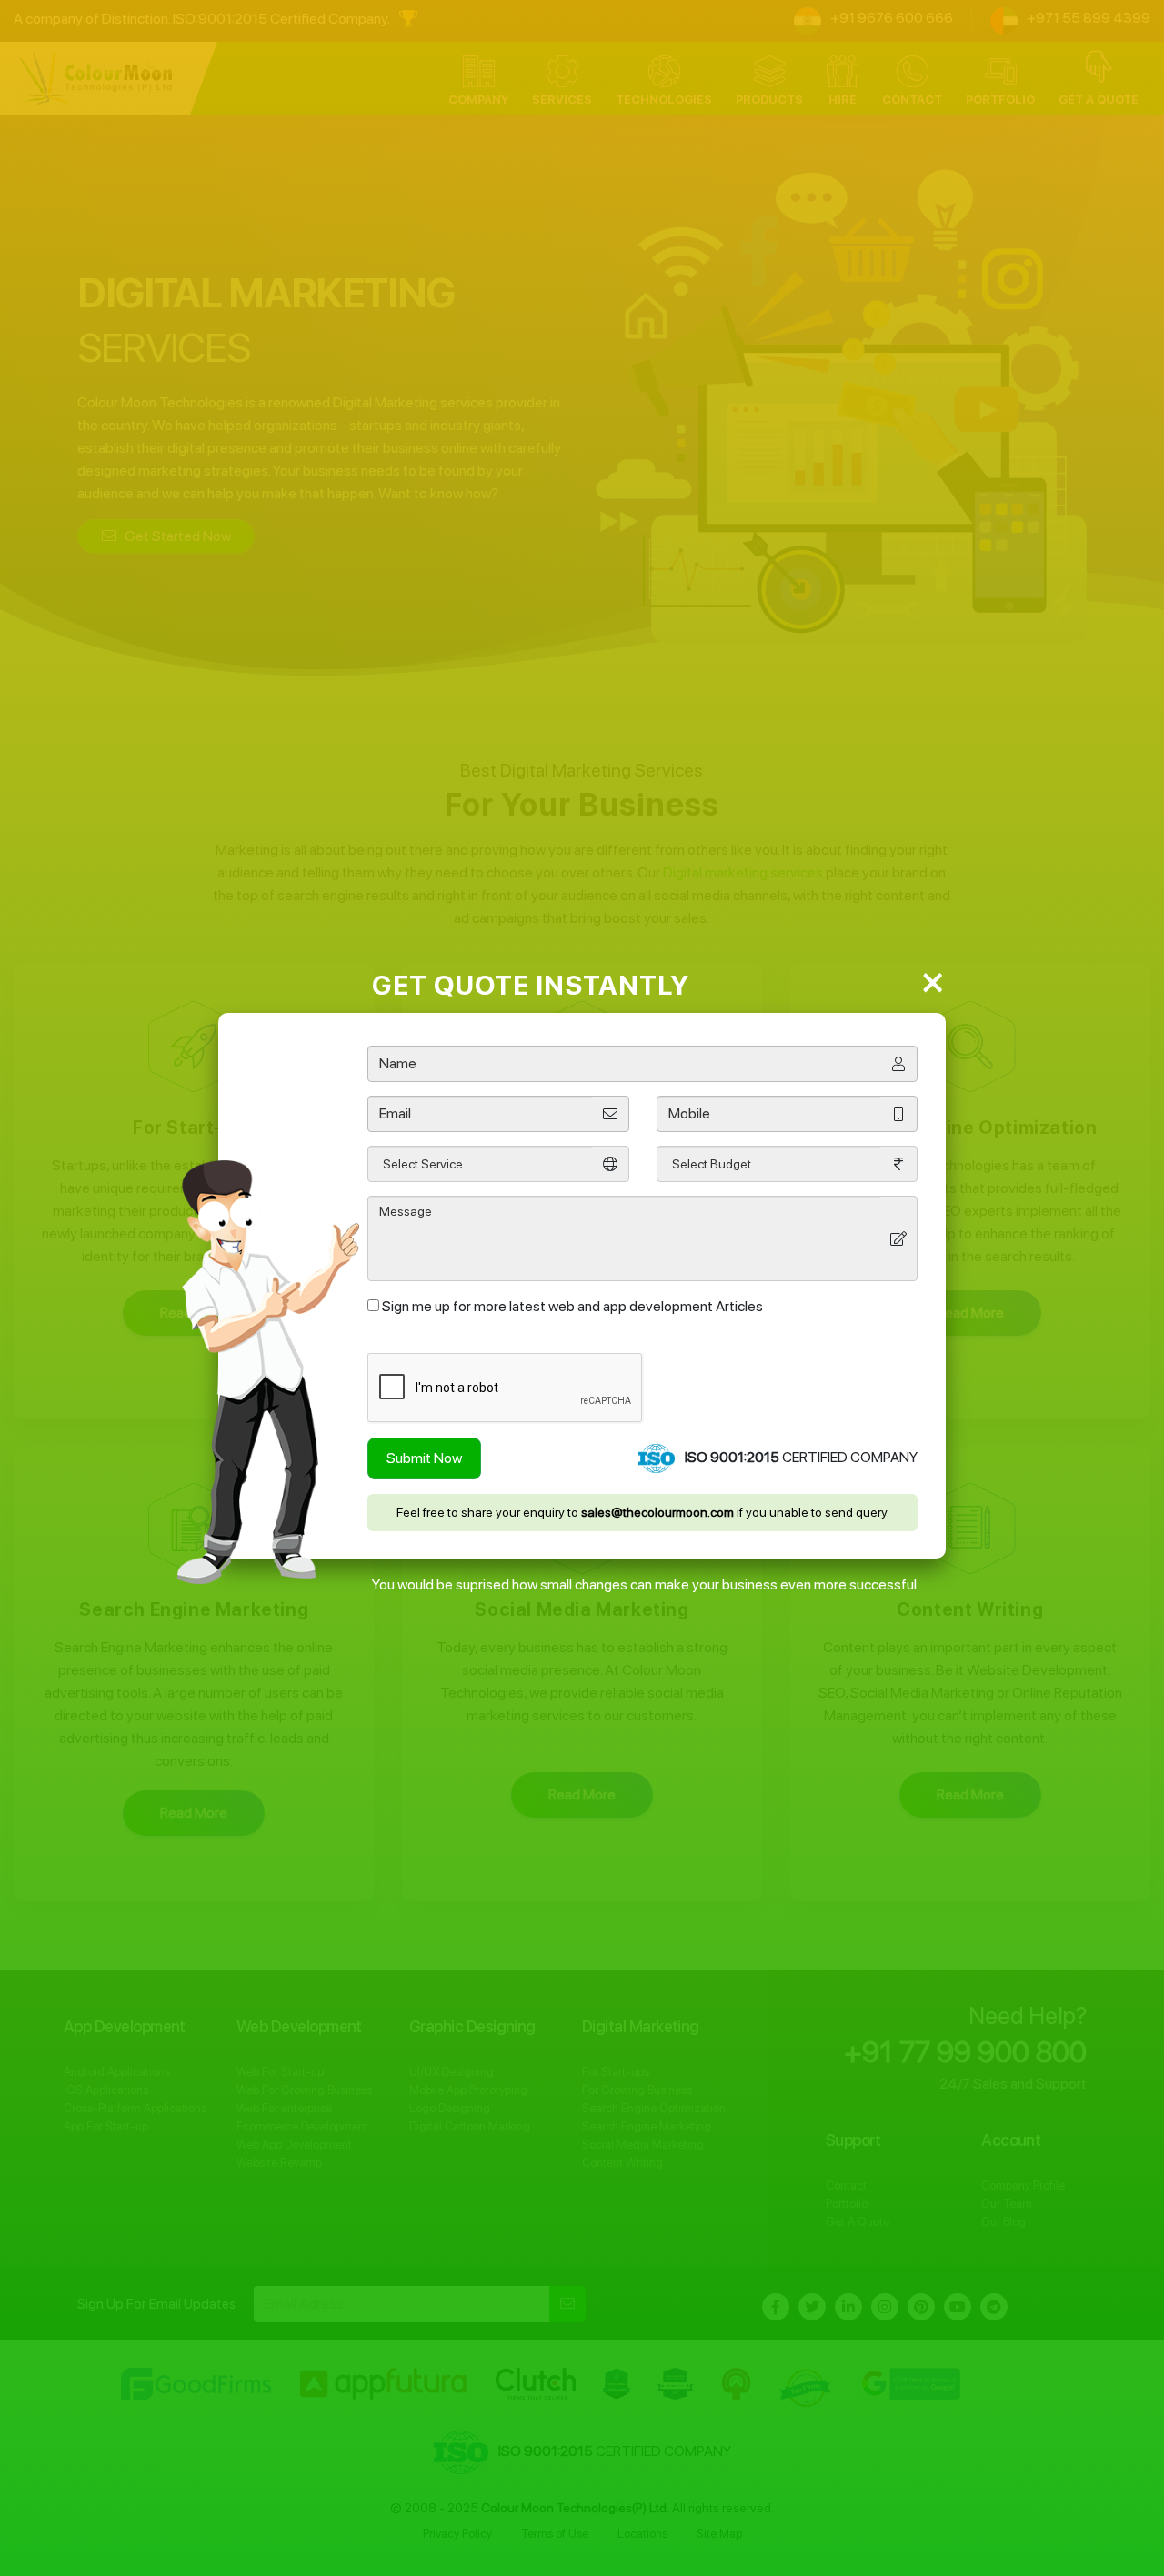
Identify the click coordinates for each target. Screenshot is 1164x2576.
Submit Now (424, 1458)
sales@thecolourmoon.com (657, 1512)
